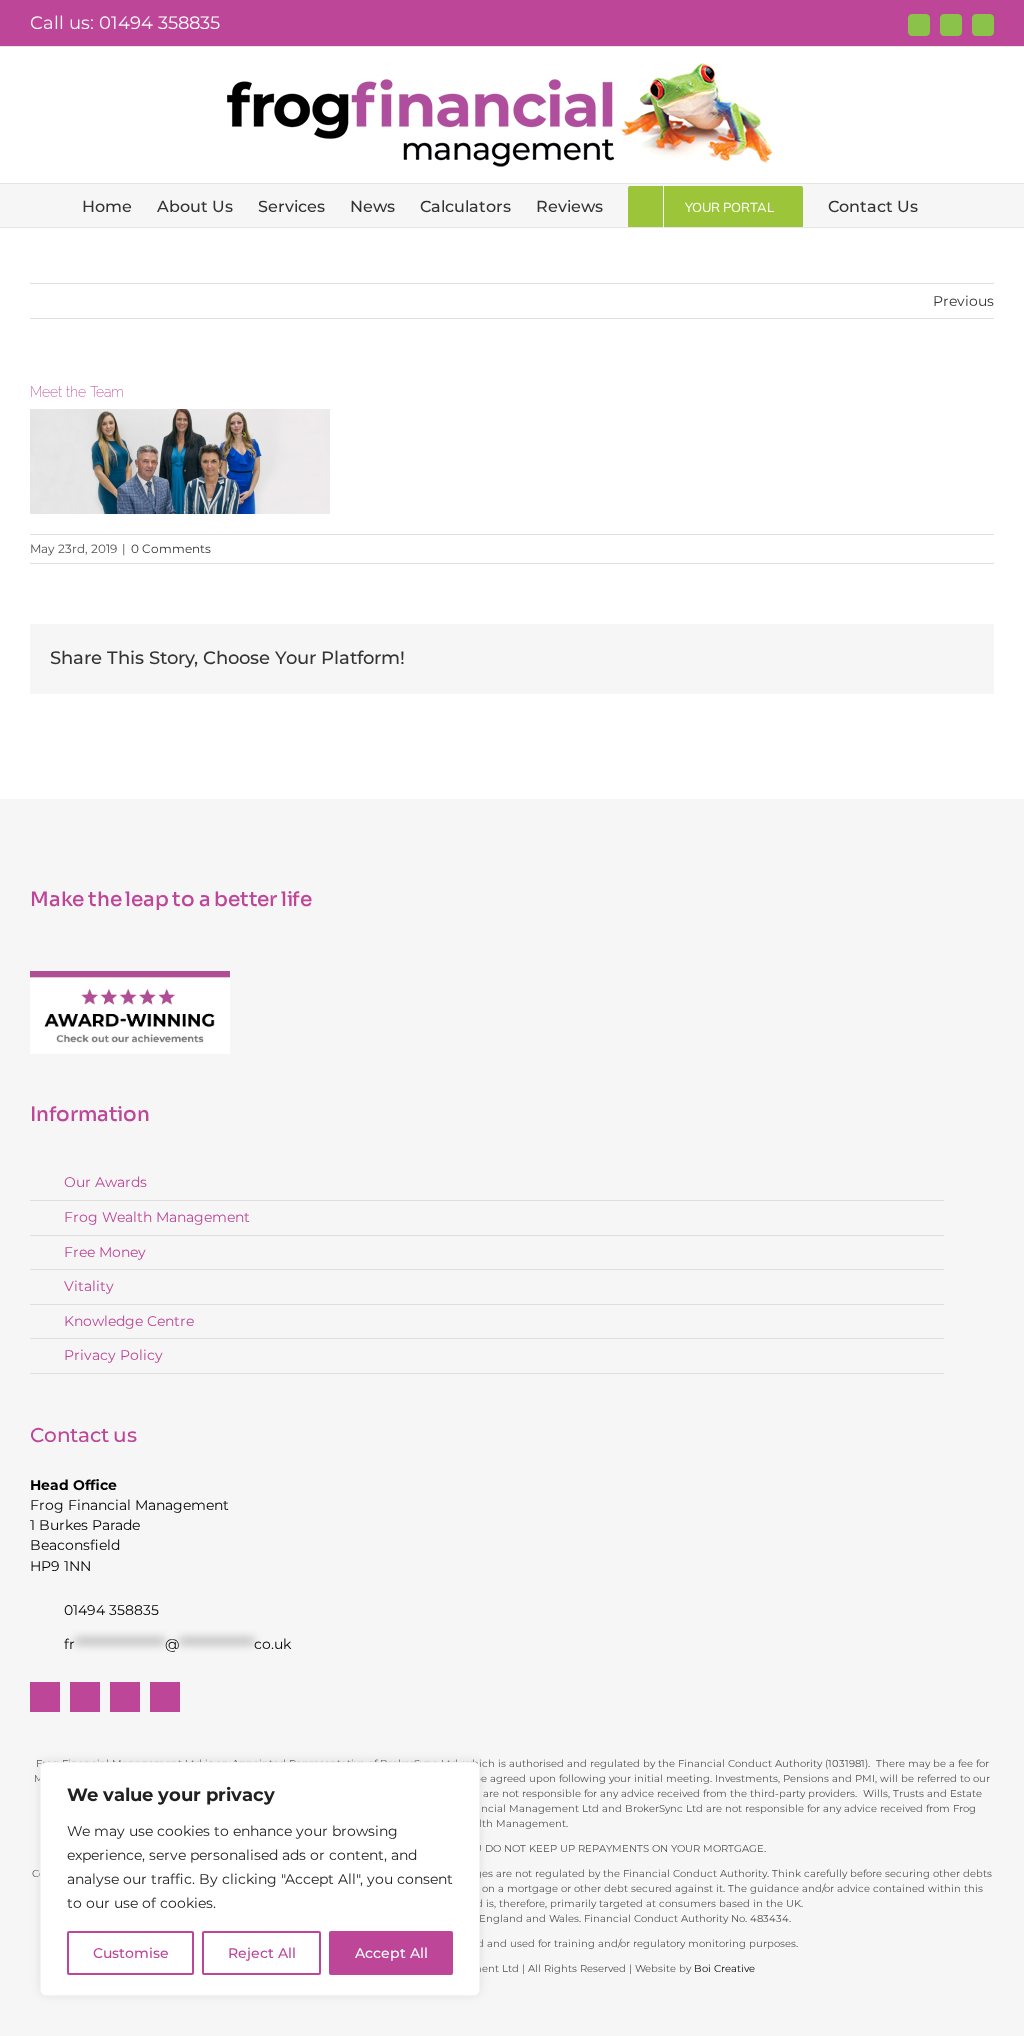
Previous (963, 301)
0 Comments (171, 548)
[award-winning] (130, 977)
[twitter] (85, 1697)
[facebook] (45, 1697)
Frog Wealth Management (157, 1217)
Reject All (262, 1953)
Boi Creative (724, 1968)
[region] (260, 1879)
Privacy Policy (113, 1355)
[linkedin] (125, 1697)
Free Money (105, 1252)
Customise (131, 1953)
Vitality (89, 1286)
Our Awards (105, 1182)
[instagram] (165, 1697)
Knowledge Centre (129, 1321)
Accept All (391, 1953)
